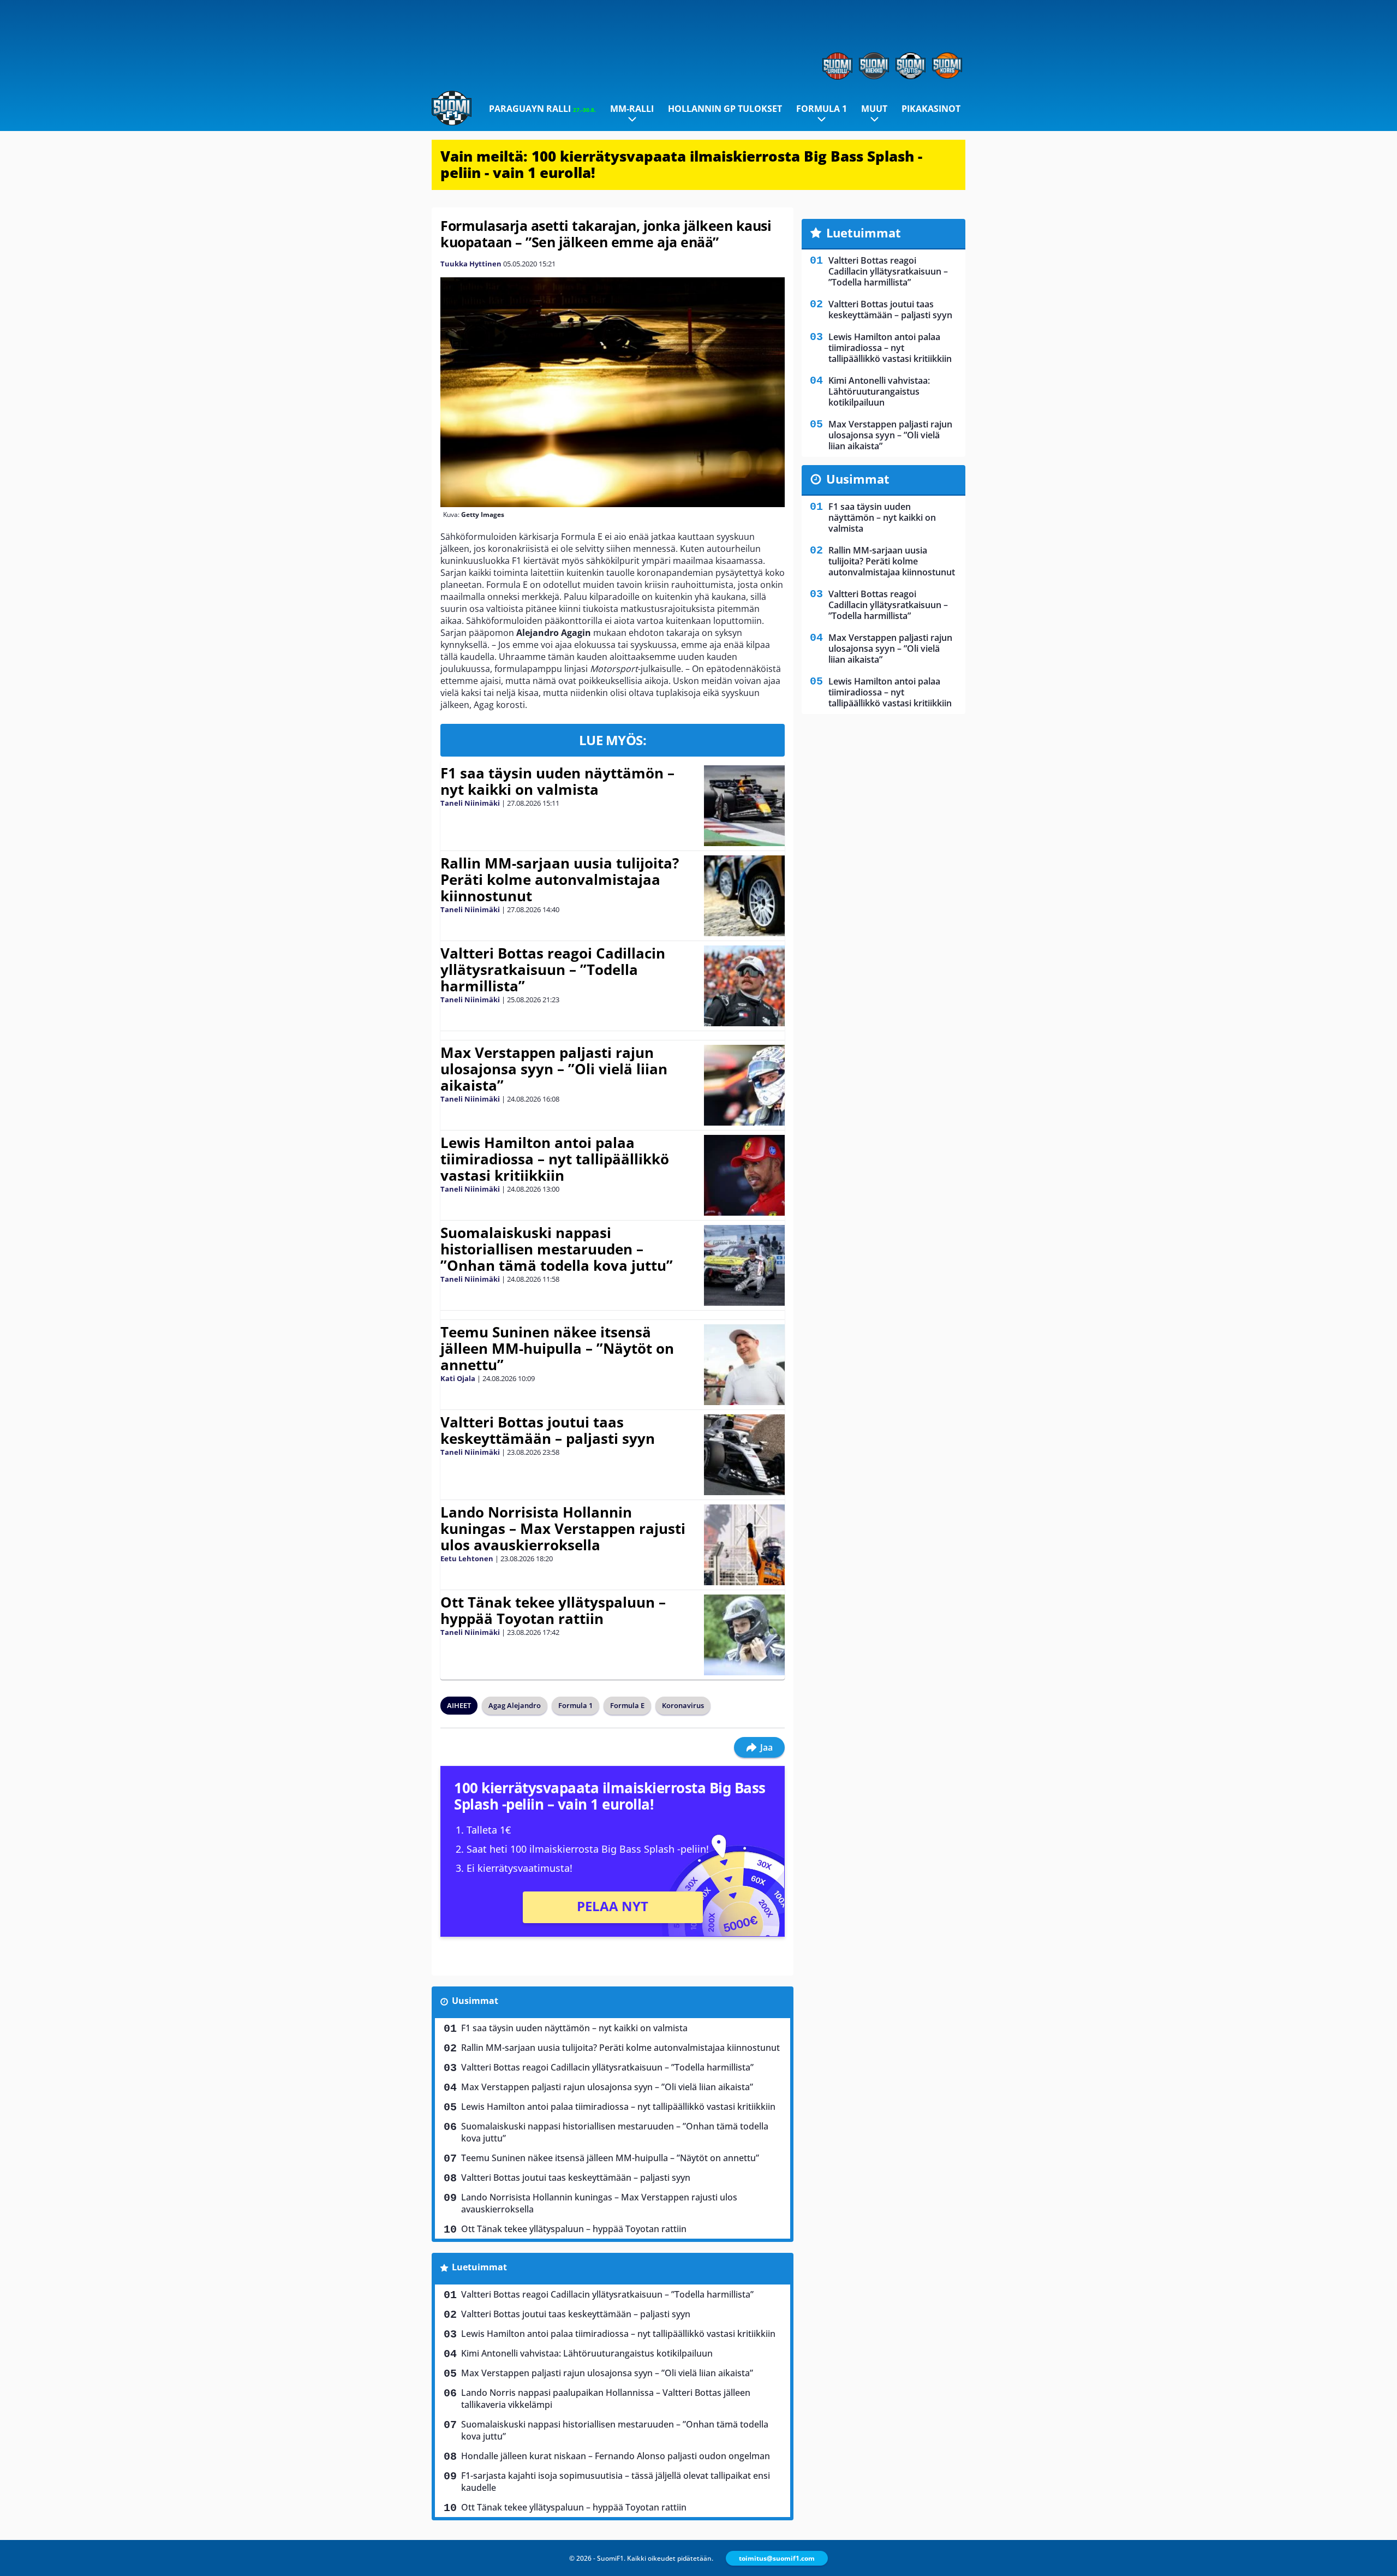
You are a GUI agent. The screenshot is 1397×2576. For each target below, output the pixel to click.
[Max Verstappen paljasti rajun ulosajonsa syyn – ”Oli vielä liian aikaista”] (744, 1085)
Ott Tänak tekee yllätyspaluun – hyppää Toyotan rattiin (553, 1610)
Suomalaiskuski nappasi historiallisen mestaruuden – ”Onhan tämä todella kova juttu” (557, 1249)
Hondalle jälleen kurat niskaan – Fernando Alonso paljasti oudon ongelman (616, 2456)
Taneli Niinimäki (470, 803)
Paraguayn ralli (542, 109)
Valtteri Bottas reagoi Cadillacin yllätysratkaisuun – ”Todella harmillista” (553, 969)
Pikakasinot (931, 109)
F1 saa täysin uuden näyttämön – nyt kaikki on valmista (557, 781)
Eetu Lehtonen (467, 1558)
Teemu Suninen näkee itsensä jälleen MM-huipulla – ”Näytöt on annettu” (557, 1348)
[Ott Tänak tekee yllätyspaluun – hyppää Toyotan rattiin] (744, 1635)
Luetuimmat (479, 2267)
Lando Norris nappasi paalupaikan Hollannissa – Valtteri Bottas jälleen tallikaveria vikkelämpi (606, 2399)
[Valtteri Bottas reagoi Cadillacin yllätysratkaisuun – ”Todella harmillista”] (744, 986)
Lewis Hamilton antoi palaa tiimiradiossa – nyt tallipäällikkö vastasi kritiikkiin (555, 1159)
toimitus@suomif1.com (777, 2558)
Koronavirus (683, 1705)
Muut (874, 109)
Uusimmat (475, 2001)
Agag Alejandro (515, 1705)
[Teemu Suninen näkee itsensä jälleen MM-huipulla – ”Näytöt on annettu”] (744, 1365)
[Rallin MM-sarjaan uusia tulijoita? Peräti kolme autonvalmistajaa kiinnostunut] (745, 896)
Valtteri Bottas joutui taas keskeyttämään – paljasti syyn (548, 1430)
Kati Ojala (458, 1378)
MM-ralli (632, 109)
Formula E (627, 1705)
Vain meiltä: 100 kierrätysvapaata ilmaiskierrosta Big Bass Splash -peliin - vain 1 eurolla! (681, 164)
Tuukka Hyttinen (471, 264)
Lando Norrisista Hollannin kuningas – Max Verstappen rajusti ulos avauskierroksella (563, 1528)
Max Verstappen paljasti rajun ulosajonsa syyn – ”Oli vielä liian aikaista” (554, 1069)
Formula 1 (822, 109)
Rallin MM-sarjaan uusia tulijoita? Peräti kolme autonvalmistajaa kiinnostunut (560, 879)
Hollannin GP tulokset (725, 109)
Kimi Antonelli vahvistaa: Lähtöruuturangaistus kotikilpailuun (587, 2353)
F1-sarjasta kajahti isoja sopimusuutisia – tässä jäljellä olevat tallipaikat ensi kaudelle (616, 2482)
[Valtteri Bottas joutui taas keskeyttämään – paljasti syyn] (744, 1455)
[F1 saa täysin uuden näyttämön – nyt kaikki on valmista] (744, 806)
